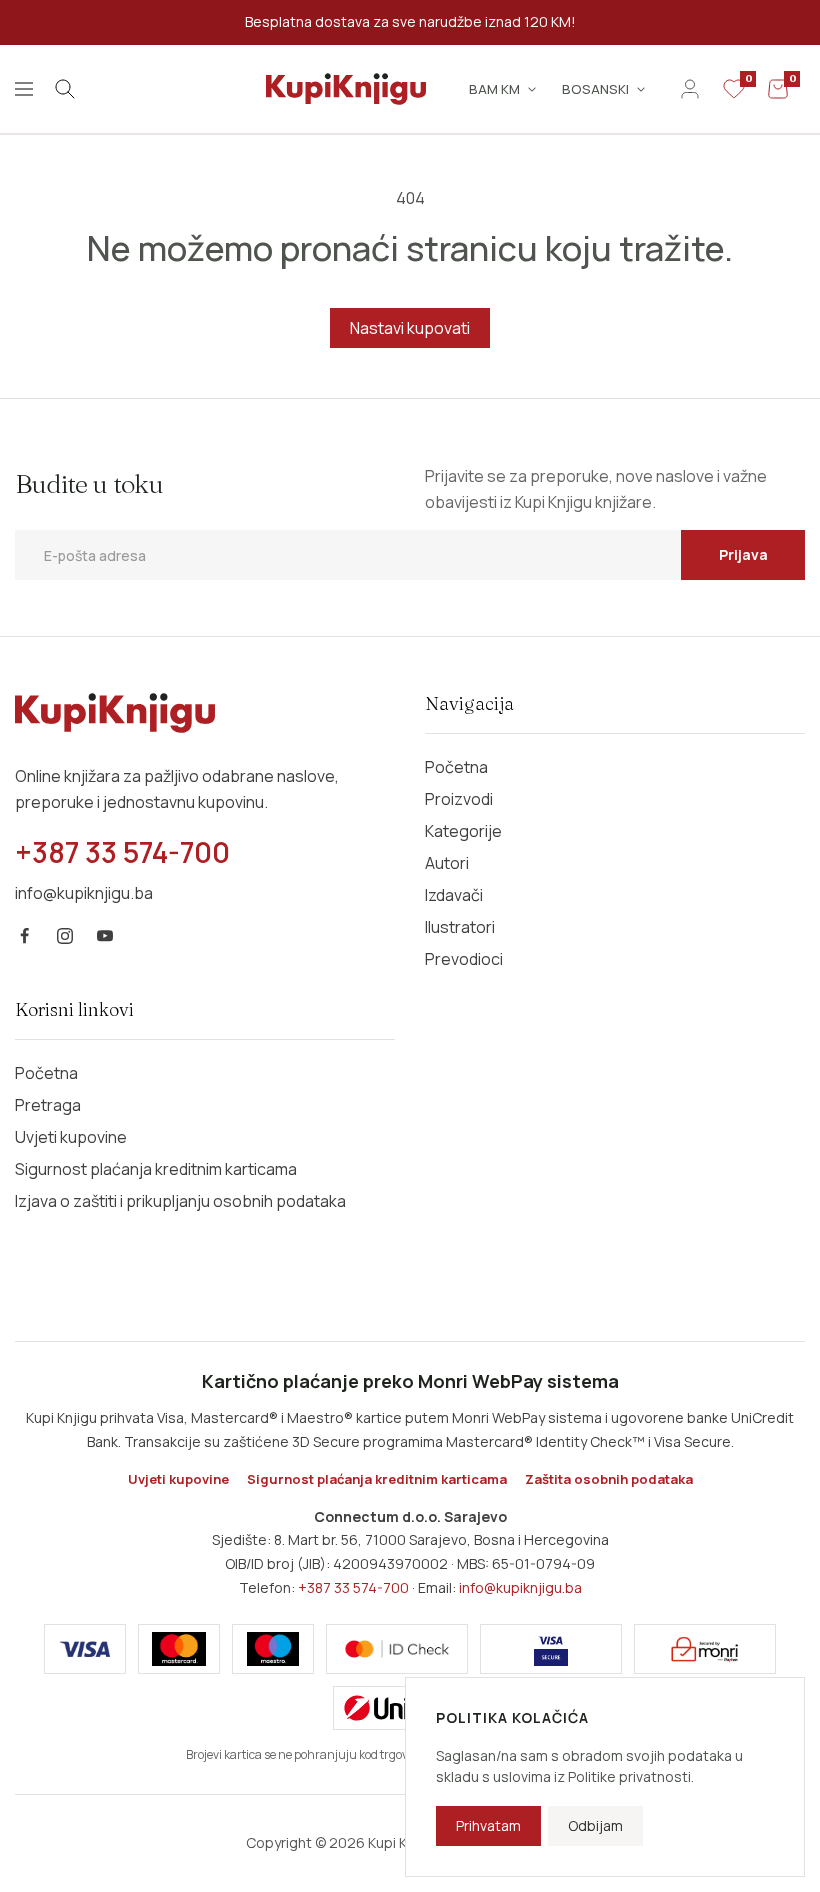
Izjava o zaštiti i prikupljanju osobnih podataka (180, 1201)
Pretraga (48, 1105)
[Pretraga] (65, 89)
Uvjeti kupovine (71, 1137)
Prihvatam (488, 1825)
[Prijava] (690, 89)
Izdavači (454, 895)
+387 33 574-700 (353, 1587)
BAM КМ (494, 89)
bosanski (595, 89)
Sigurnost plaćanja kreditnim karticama (156, 1169)
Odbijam (595, 1825)
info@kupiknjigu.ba (520, 1587)
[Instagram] (65, 936)
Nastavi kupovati (410, 328)
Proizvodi (459, 799)
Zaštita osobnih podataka (609, 1479)
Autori (447, 863)
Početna (456, 767)
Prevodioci (464, 959)
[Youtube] (105, 936)
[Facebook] (25, 936)
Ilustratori (460, 927)
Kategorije (463, 831)
